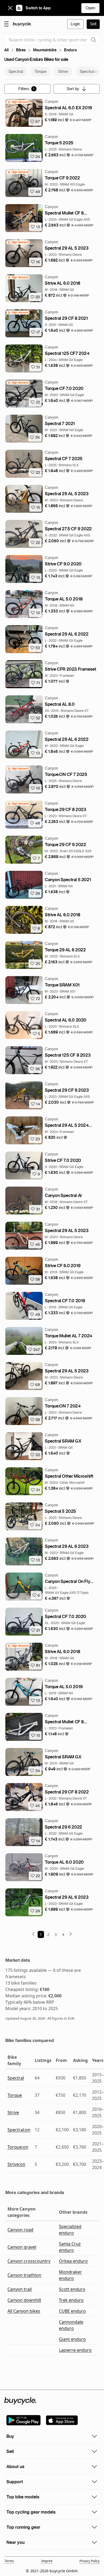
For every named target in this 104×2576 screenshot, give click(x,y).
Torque (15, 2095)
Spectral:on (19, 2130)
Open (90, 8)
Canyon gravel (22, 2247)
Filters (27, 89)
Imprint (47, 2561)
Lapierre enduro (75, 2350)
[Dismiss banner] (10, 8)
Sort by (73, 89)
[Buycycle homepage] (22, 24)
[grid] (18, 102)
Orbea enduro (73, 2261)
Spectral (16, 2078)
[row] (18, 102)
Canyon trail (20, 2289)
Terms (9, 2561)
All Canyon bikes (24, 2311)
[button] (57, 120)
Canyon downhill (24, 2300)
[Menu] (6, 24)
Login (75, 24)
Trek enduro (71, 2300)
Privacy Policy (89, 2561)
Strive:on (16, 2164)
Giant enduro (72, 2339)
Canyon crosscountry (29, 2261)
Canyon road (20, 2230)
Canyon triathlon (24, 2275)
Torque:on (18, 2147)
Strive (13, 2112)
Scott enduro (72, 2289)
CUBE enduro (72, 2311)
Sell (93, 24)
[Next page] (71, 1934)
